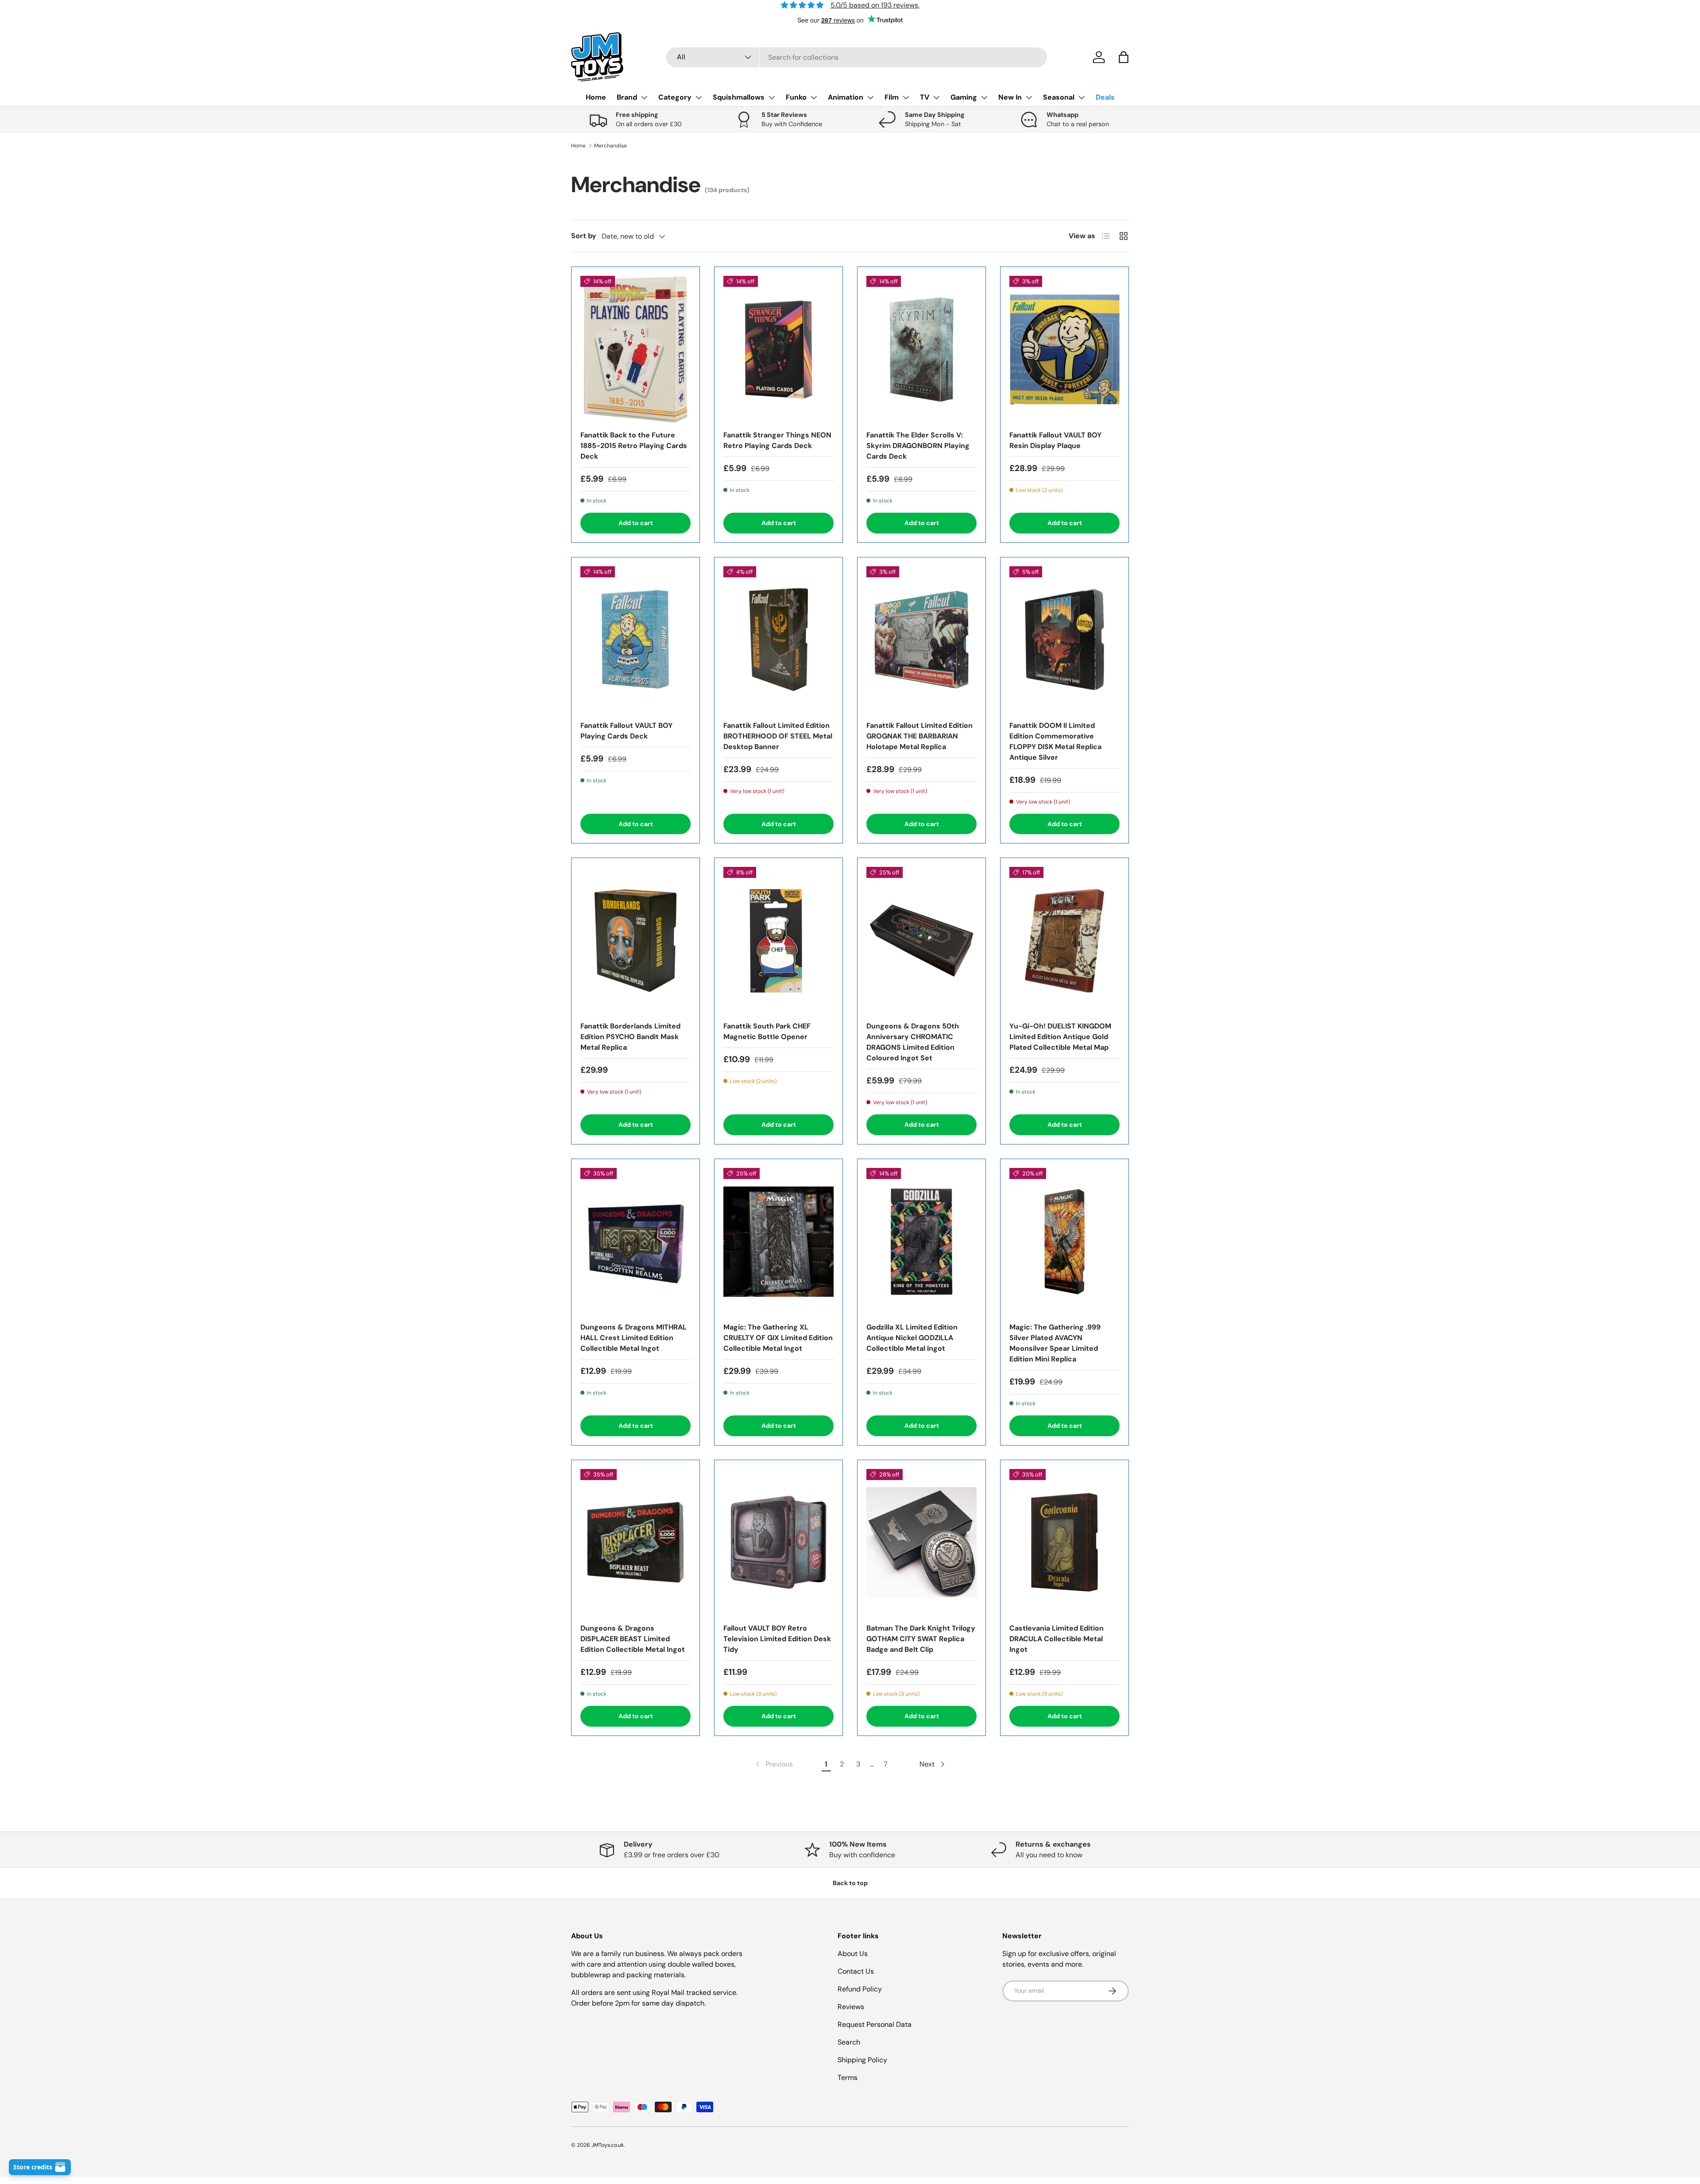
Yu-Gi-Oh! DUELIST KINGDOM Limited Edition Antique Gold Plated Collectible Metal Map (1060, 1037)
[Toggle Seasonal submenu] (1082, 97)
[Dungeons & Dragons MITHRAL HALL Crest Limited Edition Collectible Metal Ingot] (636, 1241)
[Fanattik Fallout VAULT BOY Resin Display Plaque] (1064, 349)
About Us (853, 1954)
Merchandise (610, 146)
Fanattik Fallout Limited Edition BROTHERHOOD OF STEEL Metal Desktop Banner (778, 736)
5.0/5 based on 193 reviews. (875, 5)
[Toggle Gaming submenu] (984, 97)
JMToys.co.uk (608, 2145)
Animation (846, 97)
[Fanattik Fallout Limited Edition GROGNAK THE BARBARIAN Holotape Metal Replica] (921, 640)
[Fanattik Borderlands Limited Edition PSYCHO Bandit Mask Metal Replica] (636, 940)
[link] (773, 1764)
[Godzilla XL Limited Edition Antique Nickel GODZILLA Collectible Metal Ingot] (921, 1241)
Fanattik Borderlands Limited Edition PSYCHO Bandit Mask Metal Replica (630, 1037)
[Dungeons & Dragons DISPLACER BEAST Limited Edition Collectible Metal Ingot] (636, 1542)
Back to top (850, 1883)
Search (849, 2042)
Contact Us (856, 1971)
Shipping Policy (862, 2060)
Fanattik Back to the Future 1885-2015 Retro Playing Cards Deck (634, 446)
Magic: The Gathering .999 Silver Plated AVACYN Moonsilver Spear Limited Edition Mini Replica (1055, 1343)
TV (925, 97)
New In (1010, 97)
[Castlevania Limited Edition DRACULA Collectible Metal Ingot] (1064, 1542)
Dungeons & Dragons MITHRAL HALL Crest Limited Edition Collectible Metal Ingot (634, 1338)
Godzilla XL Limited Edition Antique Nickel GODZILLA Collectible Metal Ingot (912, 1338)
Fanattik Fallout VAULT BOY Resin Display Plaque (1055, 440)
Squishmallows (739, 97)
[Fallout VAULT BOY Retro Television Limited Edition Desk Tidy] (779, 1542)
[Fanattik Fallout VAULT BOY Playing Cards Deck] (636, 640)
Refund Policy (860, 1989)
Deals (1105, 97)
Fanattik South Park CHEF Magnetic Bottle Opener (767, 1031)
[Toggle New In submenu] (1029, 97)
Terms (848, 2078)
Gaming (964, 97)
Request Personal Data (875, 2024)
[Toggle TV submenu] (936, 97)
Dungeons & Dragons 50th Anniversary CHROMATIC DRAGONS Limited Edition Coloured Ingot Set (913, 1042)
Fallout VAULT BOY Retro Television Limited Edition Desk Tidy (777, 1639)
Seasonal (1059, 97)
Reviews (851, 2007)
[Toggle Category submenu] (699, 97)
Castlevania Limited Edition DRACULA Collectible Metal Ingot (1057, 1639)
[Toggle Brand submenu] (644, 97)
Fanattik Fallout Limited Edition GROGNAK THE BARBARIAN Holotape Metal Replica (920, 736)
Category (675, 97)
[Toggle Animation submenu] (870, 97)
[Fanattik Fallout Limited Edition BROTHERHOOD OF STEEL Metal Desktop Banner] (779, 640)
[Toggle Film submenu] (906, 97)
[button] (1124, 57)
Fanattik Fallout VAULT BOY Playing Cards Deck (626, 731)
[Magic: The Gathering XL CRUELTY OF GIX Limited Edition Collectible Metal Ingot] (779, 1241)
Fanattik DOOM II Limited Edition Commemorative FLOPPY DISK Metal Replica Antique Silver (1055, 741)
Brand (627, 97)
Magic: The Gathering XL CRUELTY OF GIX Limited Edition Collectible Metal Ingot (778, 1338)
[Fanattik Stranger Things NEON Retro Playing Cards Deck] (779, 349)
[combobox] (857, 57)
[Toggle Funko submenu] (814, 97)
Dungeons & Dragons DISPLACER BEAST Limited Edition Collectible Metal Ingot (633, 1639)
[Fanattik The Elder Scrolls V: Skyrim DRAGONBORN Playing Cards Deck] (921, 349)
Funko (796, 97)
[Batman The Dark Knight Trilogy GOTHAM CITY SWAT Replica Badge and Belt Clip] (921, 1542)
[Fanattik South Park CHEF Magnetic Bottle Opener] (779, 940)
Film (892, 97)
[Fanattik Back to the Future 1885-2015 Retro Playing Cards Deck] (636, 349)
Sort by (584, 236)
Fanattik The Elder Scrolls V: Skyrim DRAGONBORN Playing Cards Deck (918, 446)
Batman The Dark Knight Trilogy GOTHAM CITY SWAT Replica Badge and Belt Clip (921, 1639)
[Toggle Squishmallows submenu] (772, 97)
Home (596, 97)
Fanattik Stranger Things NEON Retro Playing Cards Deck (777, 440)
